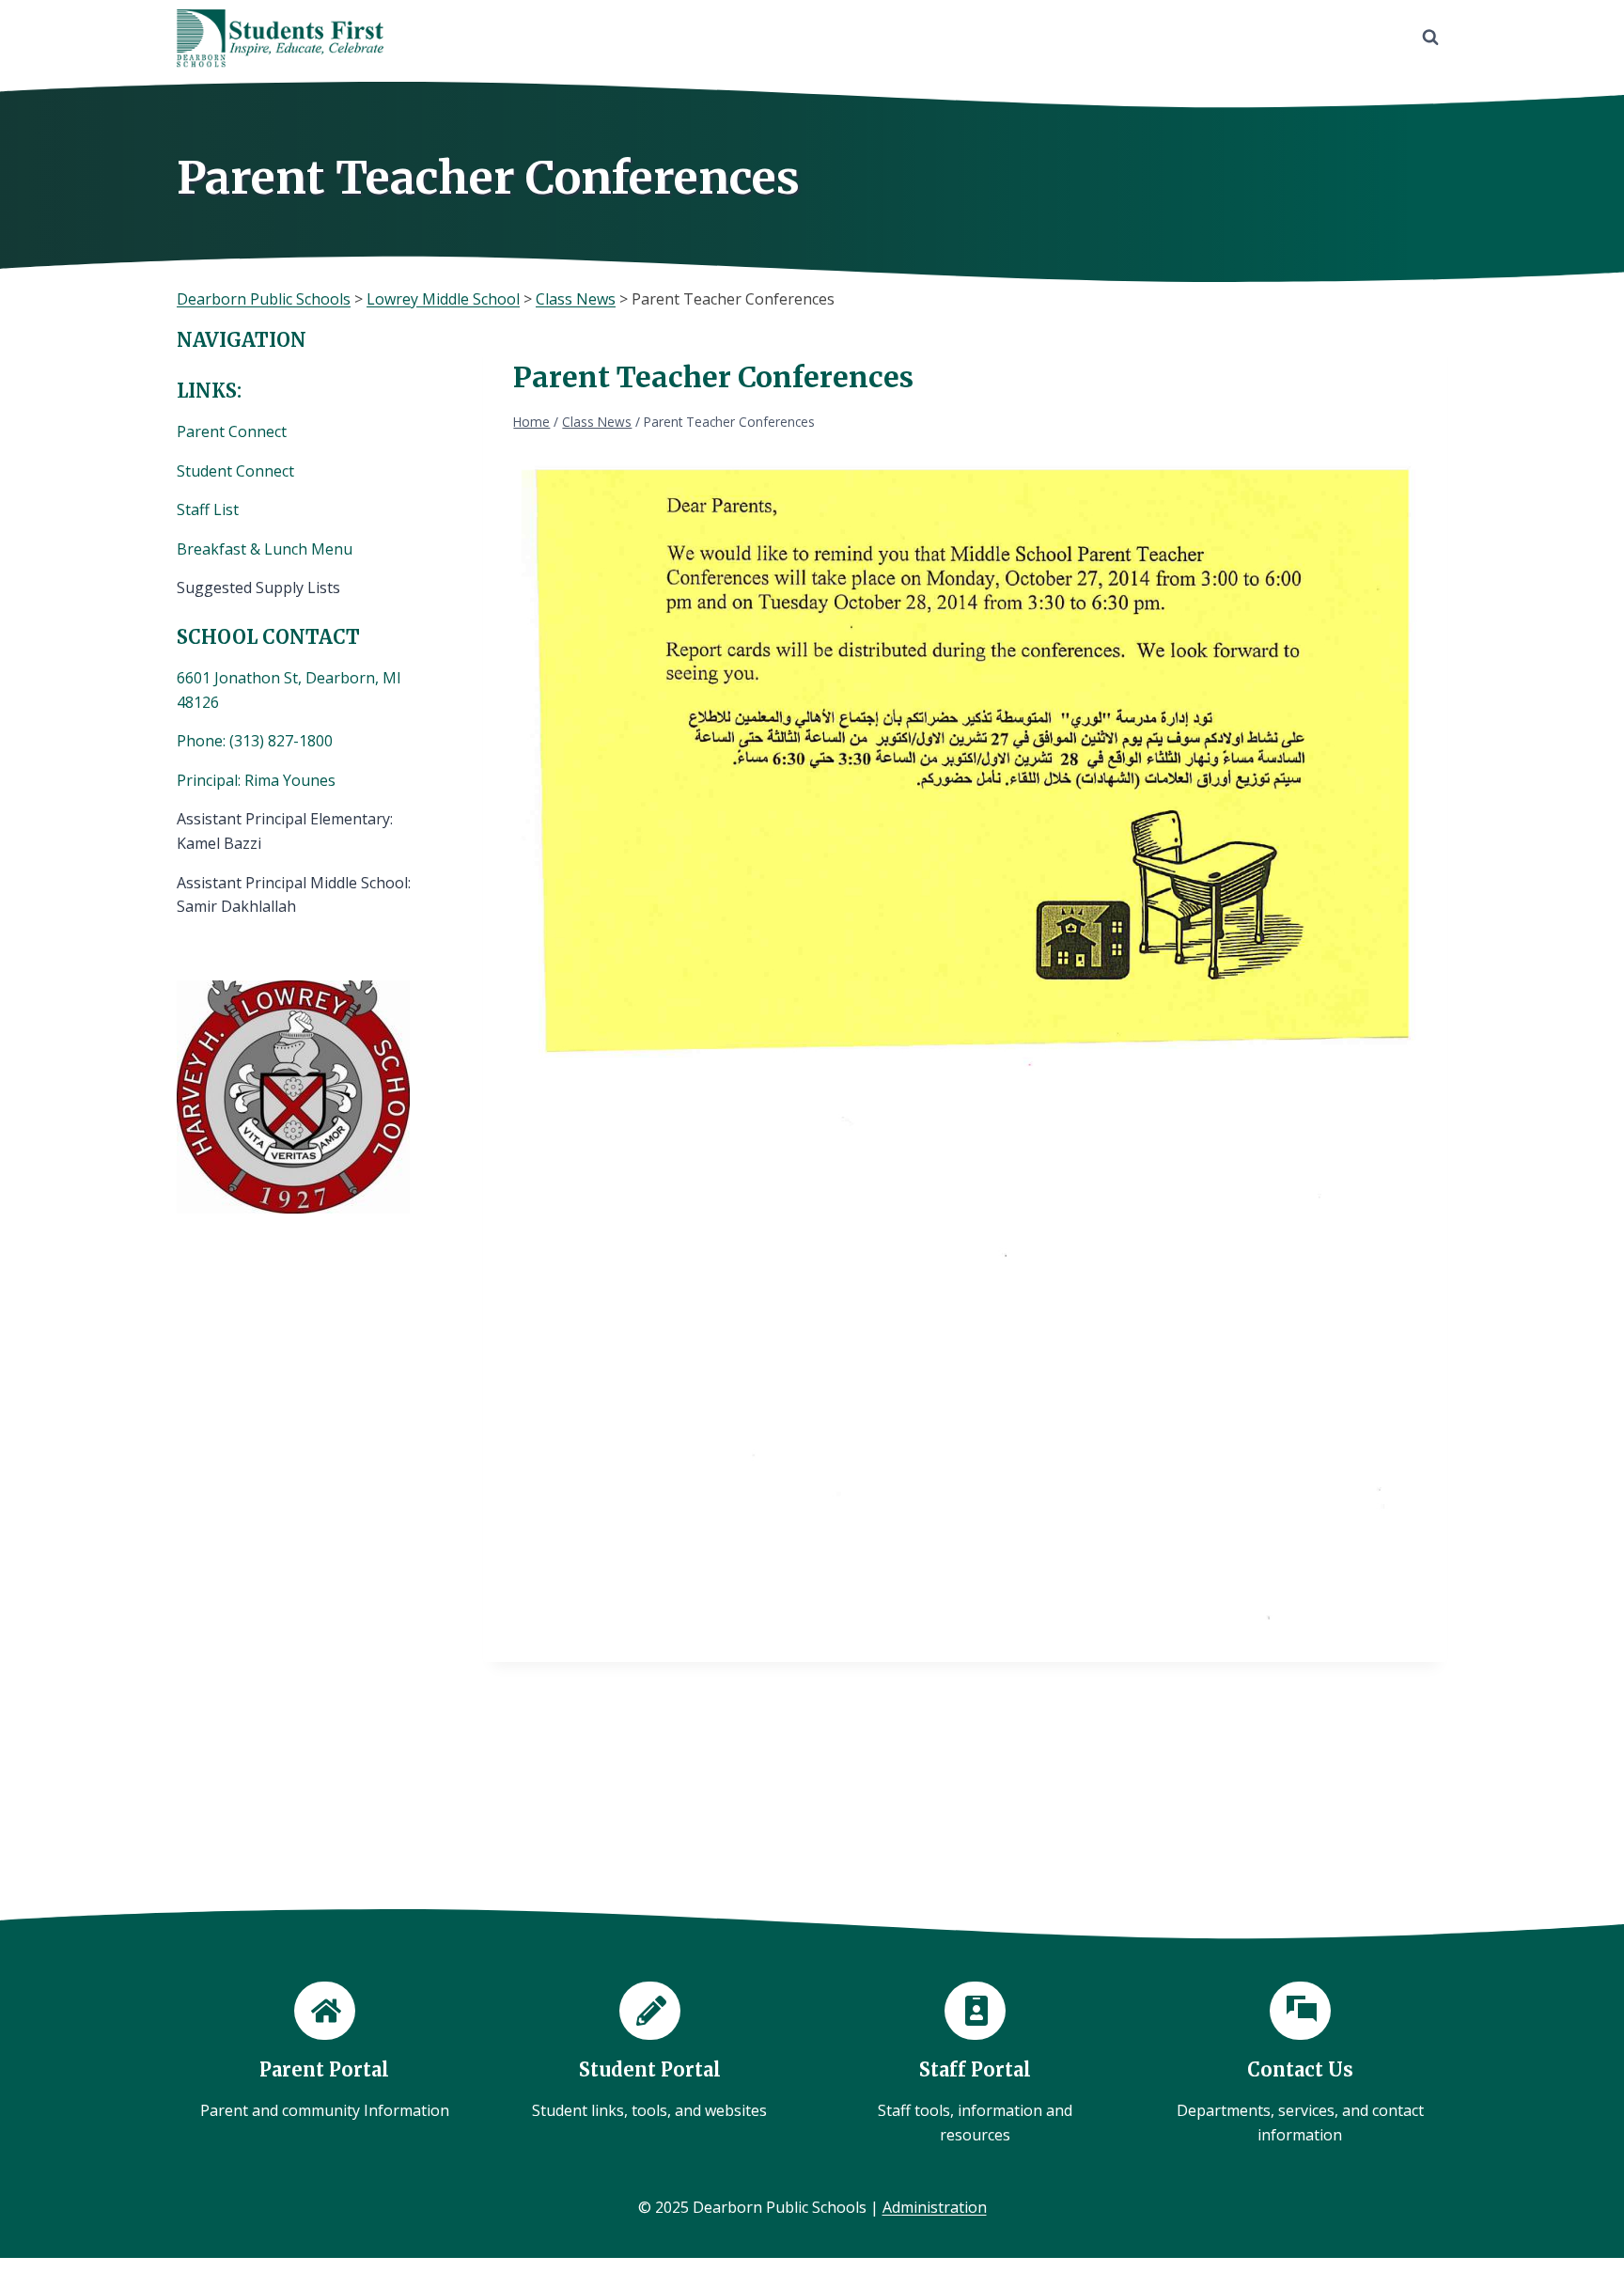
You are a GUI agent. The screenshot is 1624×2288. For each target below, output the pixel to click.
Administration (935, 2207)
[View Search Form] (1430, 38)
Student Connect (235, 471)
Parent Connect (234, 431)
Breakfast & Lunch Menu (265, 549)
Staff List (208, 509)
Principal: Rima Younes (256, 780)
